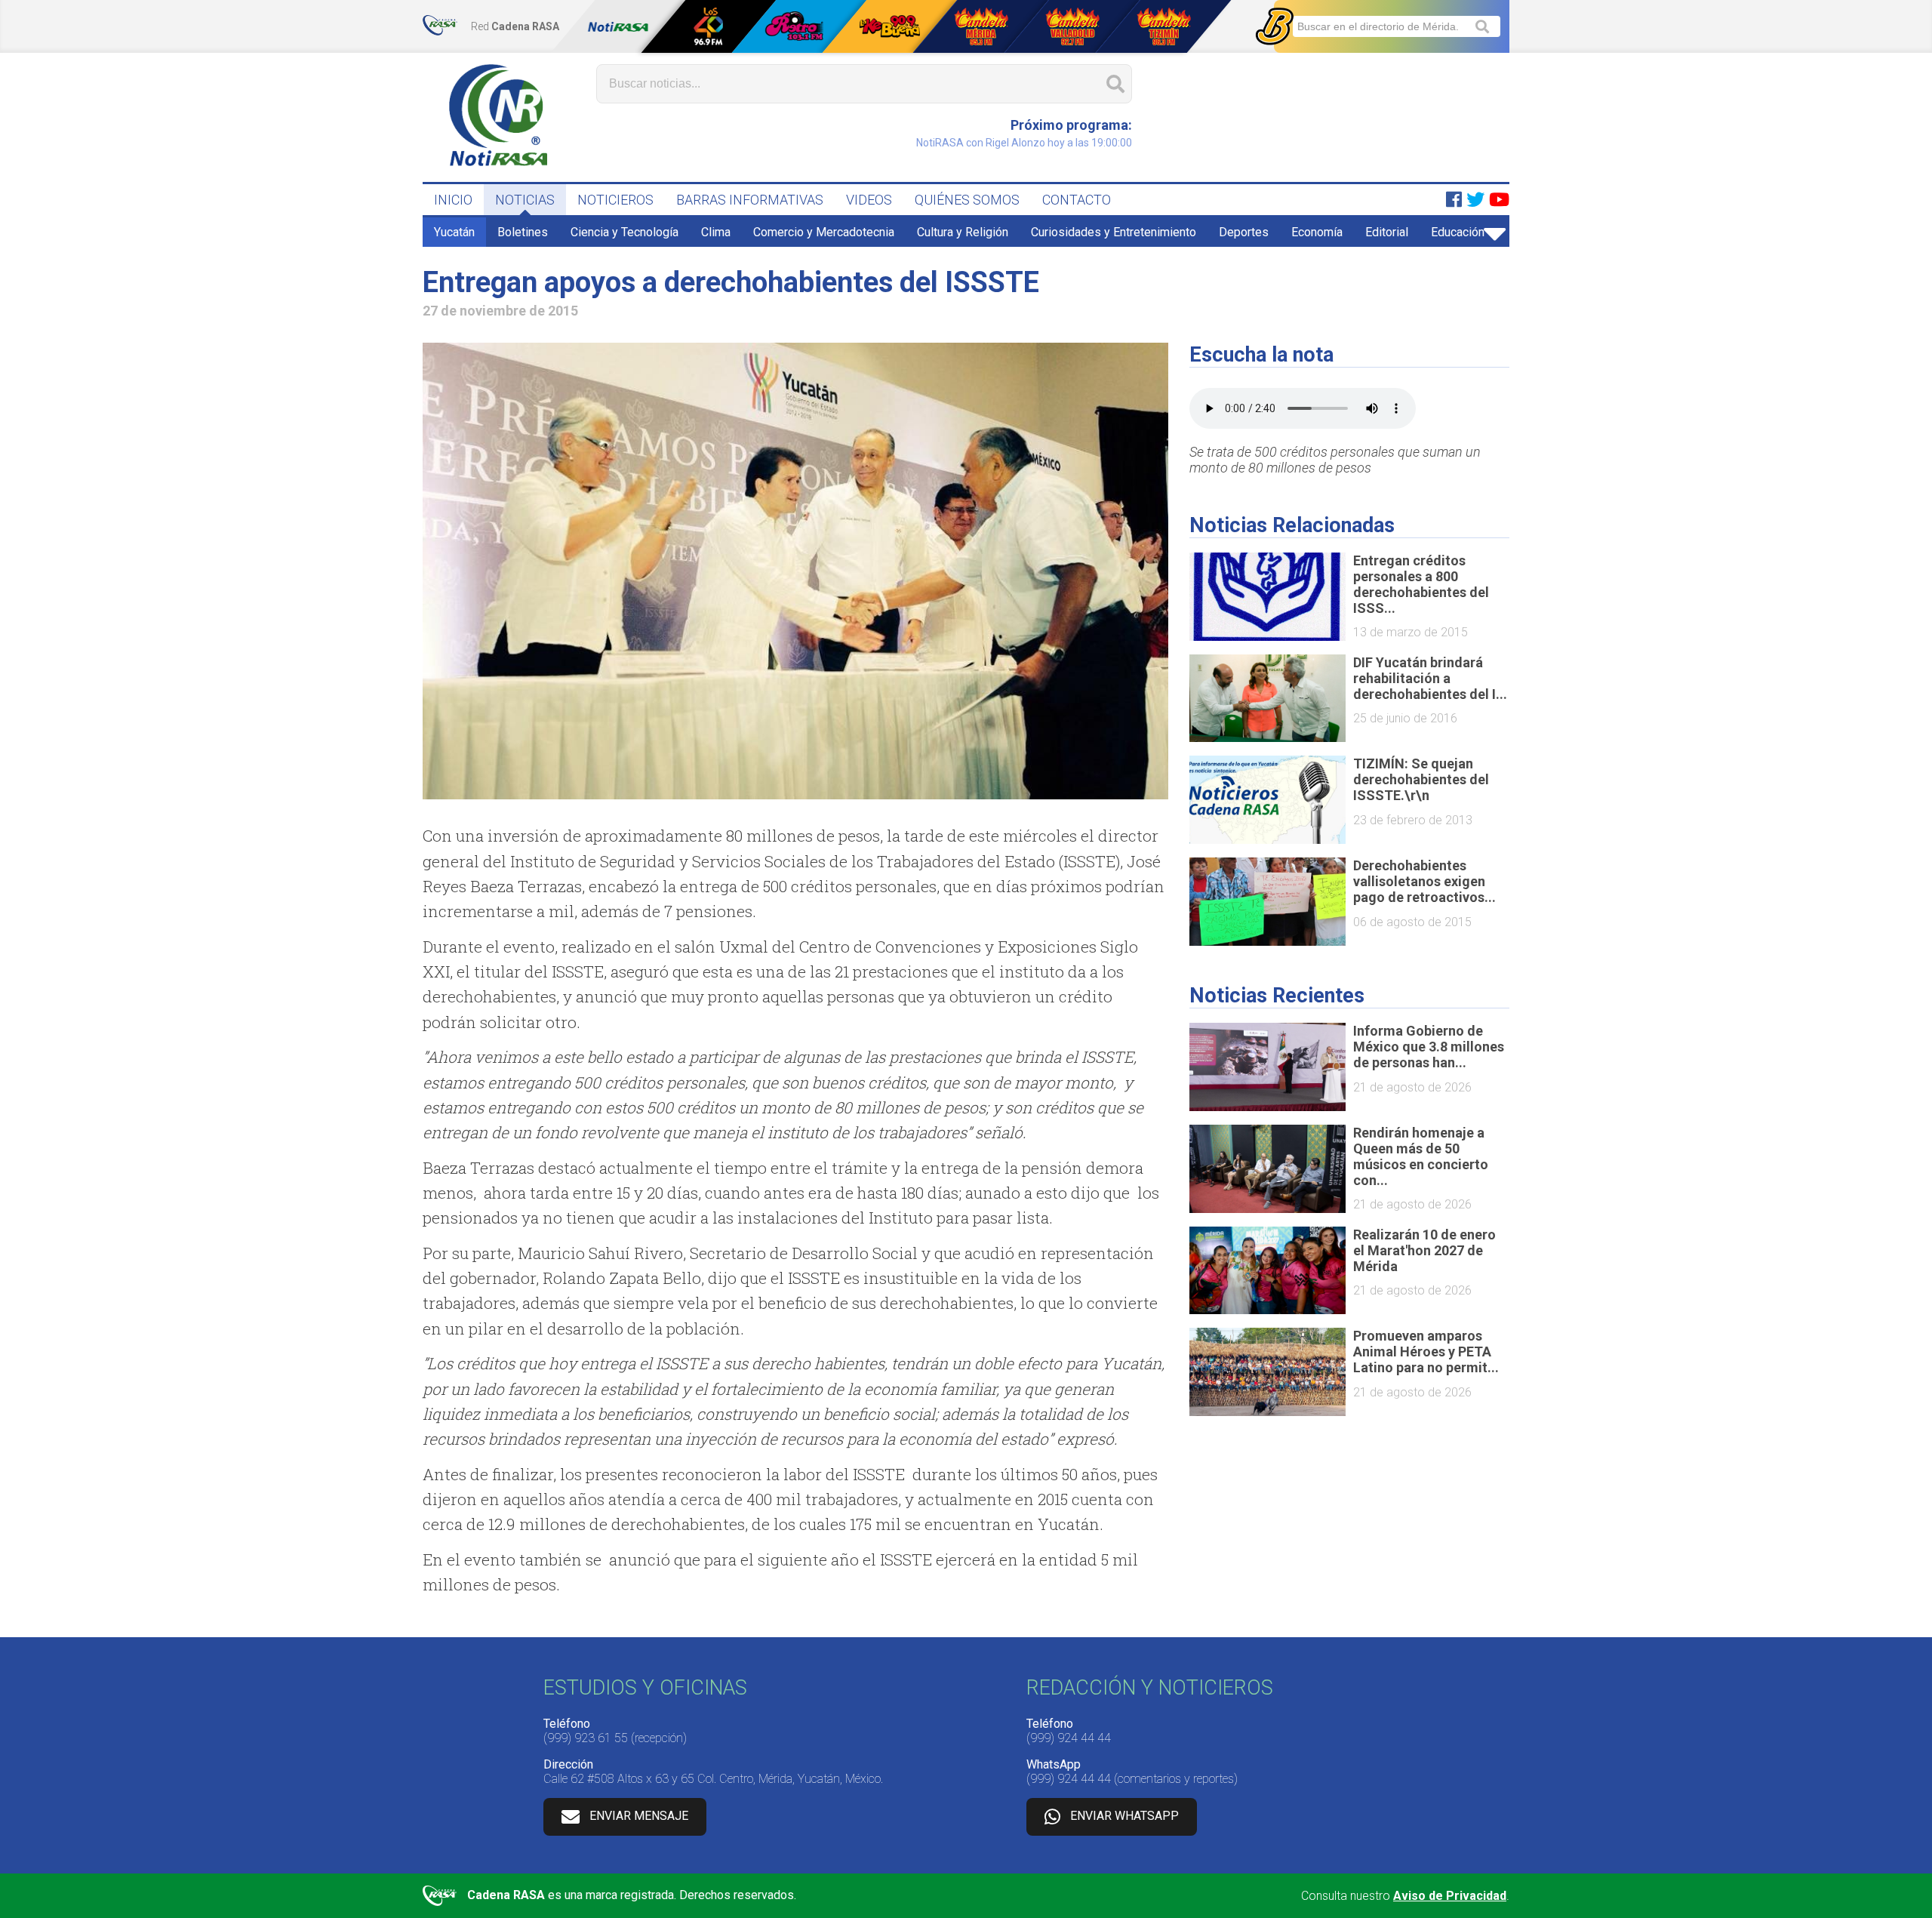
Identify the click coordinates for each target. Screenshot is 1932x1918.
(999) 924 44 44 (1069, 1738)
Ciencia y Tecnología (625, 232)
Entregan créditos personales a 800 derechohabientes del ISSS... (1421, 584)
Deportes (1244, 232)
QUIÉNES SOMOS (967, 200)
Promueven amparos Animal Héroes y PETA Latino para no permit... (1426, 1352)
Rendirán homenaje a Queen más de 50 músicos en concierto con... (1421, 1156)
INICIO (453, 200)
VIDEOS (869, 200)
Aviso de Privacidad (1450, 1896)
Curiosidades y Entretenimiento (1114, 232)
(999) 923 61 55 (586, 1738)
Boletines (523, 232)
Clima (716, 232)
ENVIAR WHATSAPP (1124, 1816)
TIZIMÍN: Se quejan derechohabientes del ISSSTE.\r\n (1421, 779)
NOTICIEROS (615, 200)
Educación (1458, 232)
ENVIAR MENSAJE (639, 1816)
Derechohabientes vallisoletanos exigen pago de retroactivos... (1424, 881)
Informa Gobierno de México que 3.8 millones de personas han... (1429, 1047)
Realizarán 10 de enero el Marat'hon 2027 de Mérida (1424, 1250)
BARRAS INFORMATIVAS (750, 200)
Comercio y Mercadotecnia (824, 232)
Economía (1317, 232)
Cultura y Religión (963, 232)
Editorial (1387, 232)
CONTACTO (1077, 200)
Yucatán (454, 232)
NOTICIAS (525, 200)
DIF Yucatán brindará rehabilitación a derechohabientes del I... (1430, 678)
